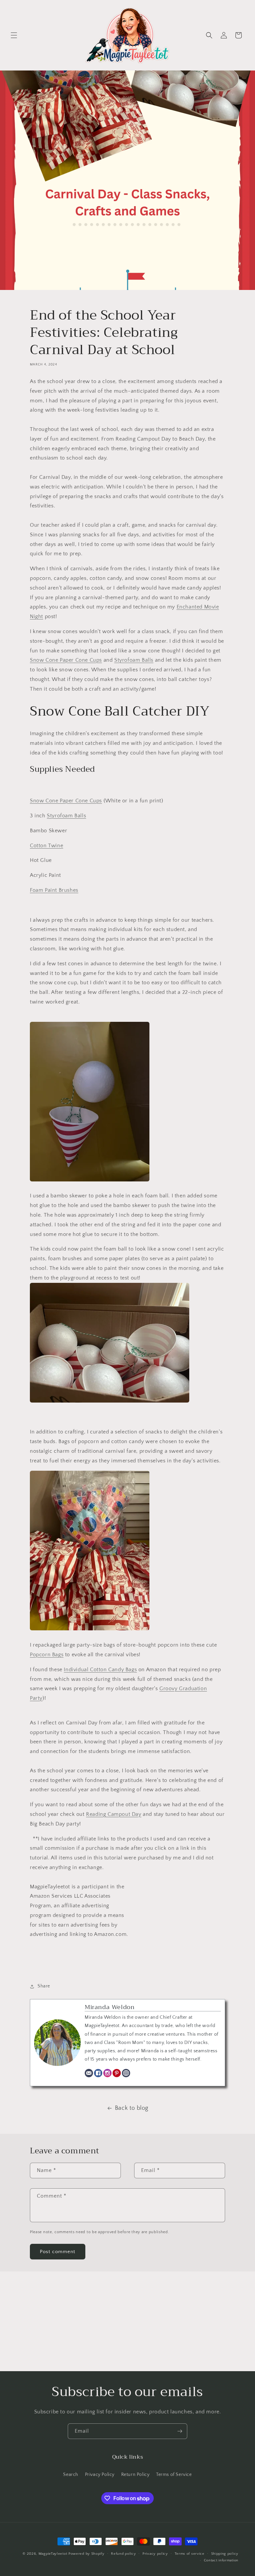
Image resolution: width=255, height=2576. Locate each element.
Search (71, 2475)
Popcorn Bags (47, 1655)
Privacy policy (155, 2554)
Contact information (221, 2560)
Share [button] (44, 1986)
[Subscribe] (180, 2431)
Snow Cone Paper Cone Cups (66, 660)
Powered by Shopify (86, 2554)
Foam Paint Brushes (54, 890)
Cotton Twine (46, 846)
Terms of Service (174, 2475)
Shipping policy (225, 2554)
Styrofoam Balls (134, 660)
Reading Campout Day (114, 1814)
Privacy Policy (100, 2475)
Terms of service (190, 2554)
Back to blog (132, 2108)
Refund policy (123, 2554)
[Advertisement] (127, 2321)
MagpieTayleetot (53, 2554)
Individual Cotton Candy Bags (100, 1670)
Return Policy (135, 2475)
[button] (14, 35)
